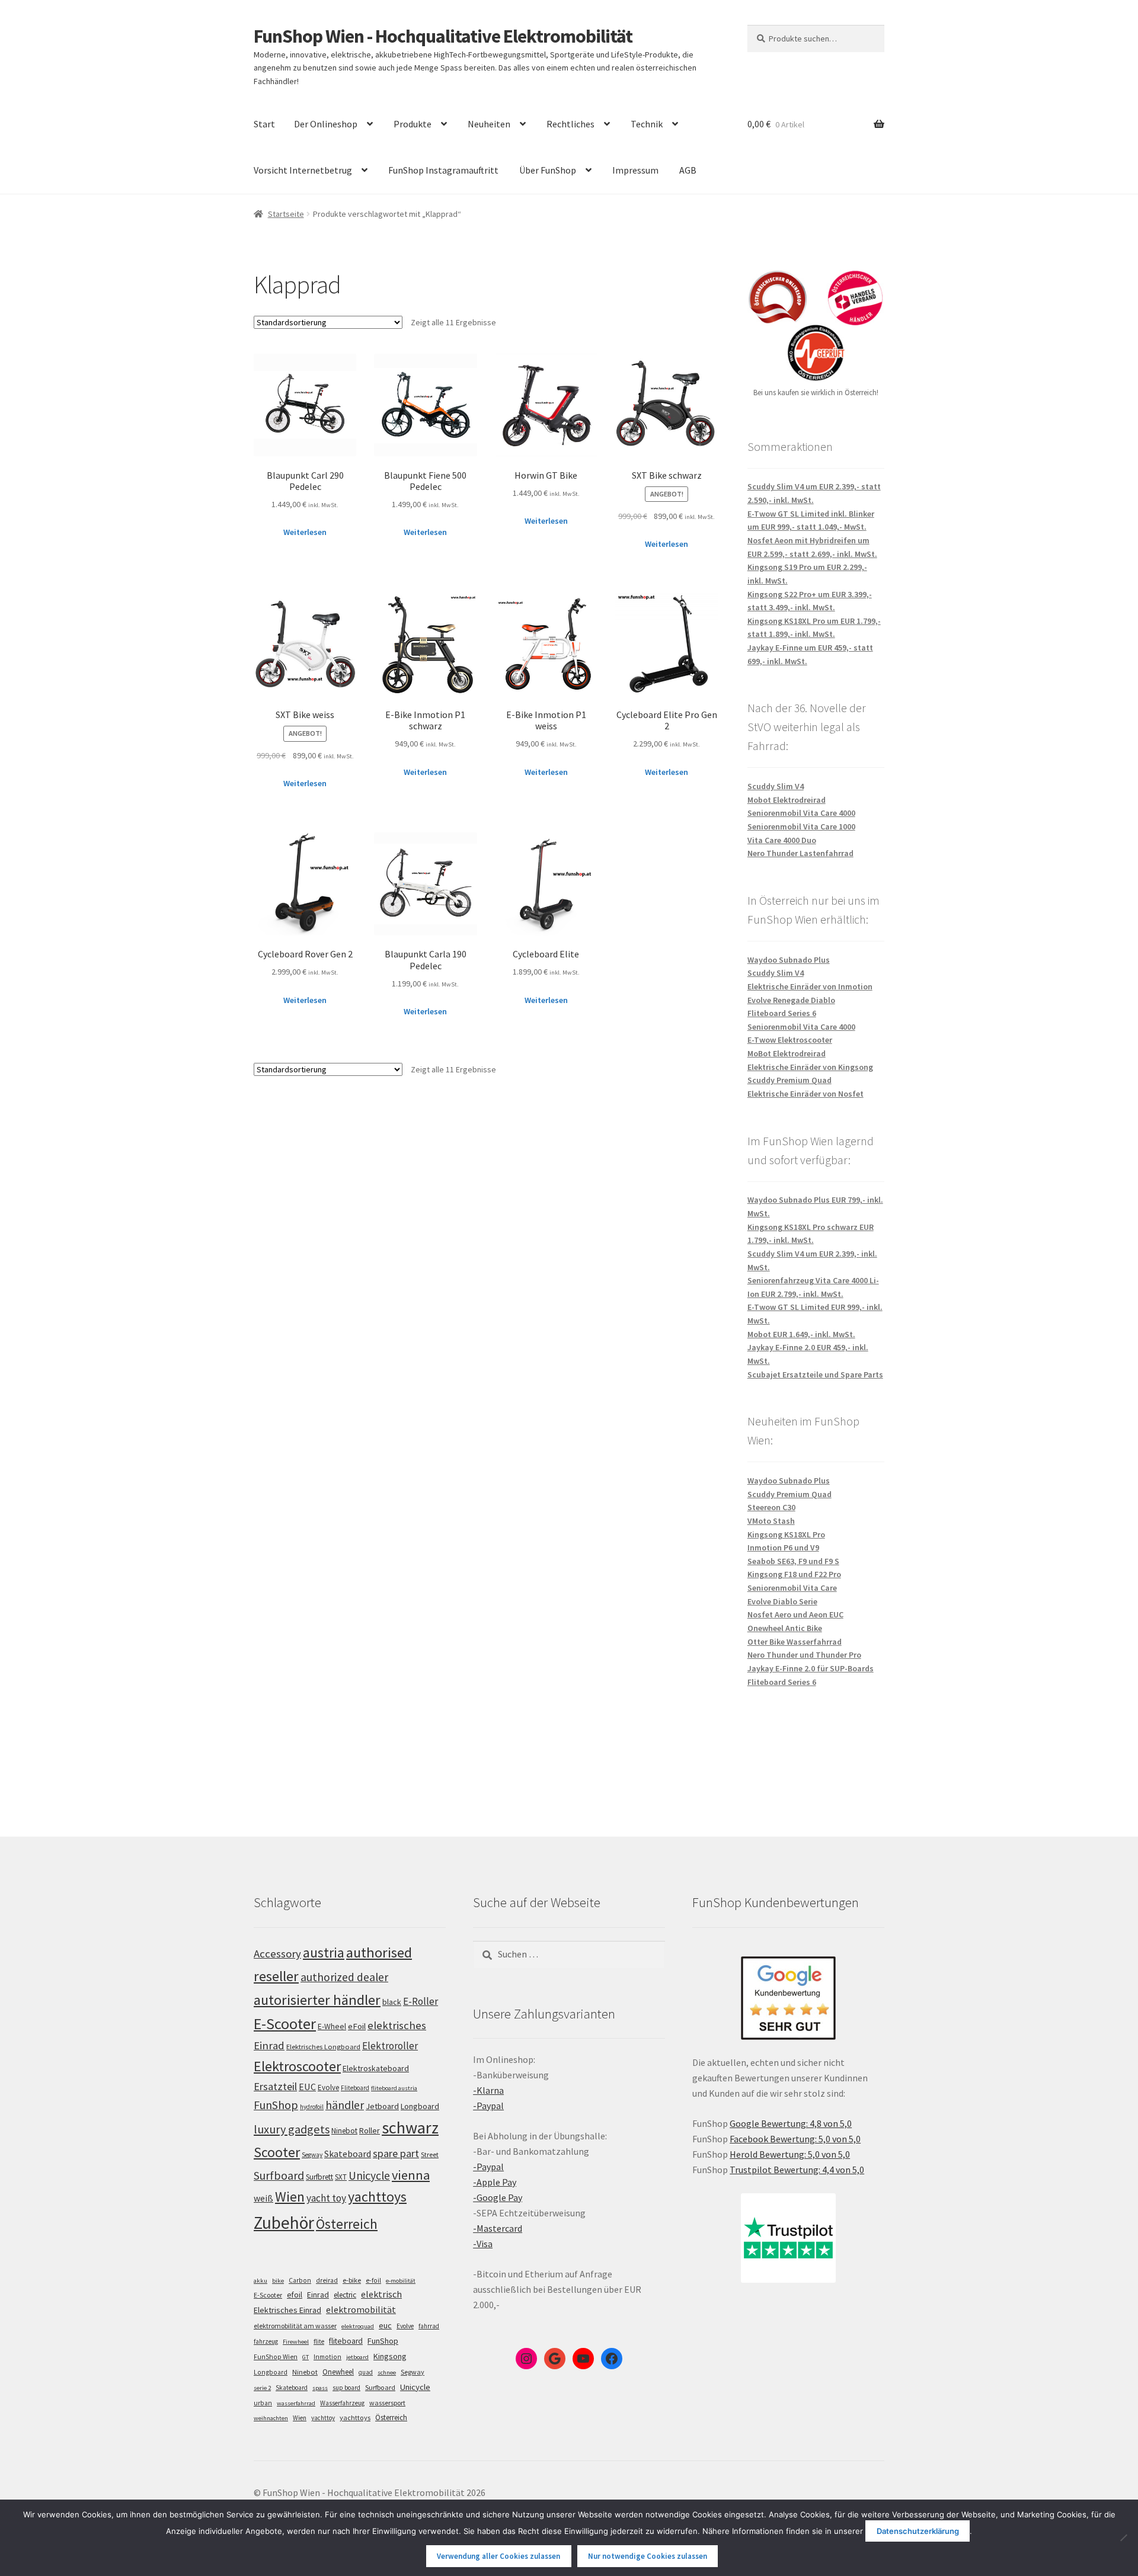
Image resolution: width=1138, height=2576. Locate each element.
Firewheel (296, 2342)
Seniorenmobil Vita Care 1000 (801, 826)
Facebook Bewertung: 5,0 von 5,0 (795, 2139)
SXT (341, 2177)
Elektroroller (390, 2046)
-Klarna (488, 2090)
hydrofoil (312, 2107)
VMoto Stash (771, 1521)
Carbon (300, 2280)
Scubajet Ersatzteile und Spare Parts (815, 1374)
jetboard (357, 2357)
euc (385, 2325)
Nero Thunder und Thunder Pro (804, 1655)
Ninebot (344, 2131)
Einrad (318, 2295)
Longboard (420, 2106)
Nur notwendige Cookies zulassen (648, 2556)
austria (324, 1952)
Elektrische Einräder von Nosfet (805, 1094)
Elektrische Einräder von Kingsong (810, 1067)
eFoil (357, 2026)
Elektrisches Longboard (323, 2047)
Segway (312, 2155)
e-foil (373, 2280)
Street (430, 2154)
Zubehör (284, 2223)
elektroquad (358, 2326)
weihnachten (271, 2418)
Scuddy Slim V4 (776, 786)
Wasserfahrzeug (342, 2403)
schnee (387, 2372)
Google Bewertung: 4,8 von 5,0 (791, 2123)
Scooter (277, 2152)
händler (345, 2105)
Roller (370, 2130)
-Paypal (488, 2106)
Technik (647, 124)
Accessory (277, 1954)
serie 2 (262, 2388)
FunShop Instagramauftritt (443, 170)
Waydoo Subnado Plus (789, 960)
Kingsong (390, 2356)
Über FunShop (548, 170)
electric (345, 2295)
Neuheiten (489, 124)
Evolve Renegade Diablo (791, 1000)
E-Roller (421, 2001)
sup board (346, 2388)
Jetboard (382, 2106)
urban (263, 2403)
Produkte (413, 124)
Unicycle (369, 2175)
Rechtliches (570, 124)
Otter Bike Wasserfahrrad (795, 1642)
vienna (411, 2175)
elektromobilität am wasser (295, 2326)
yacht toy (326, 2198)
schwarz (410, 2128)
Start (264, 124)
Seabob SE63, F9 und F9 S (793, 1561)
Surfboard (279, 2175)
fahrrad (429, 2326)
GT (306, 2357)
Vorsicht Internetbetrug (303, 170)
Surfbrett (319, 2177)
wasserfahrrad (296, 2403)
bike (278, 2281)
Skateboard (348, 2154)
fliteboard (346, 2341)
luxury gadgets (292, 2129)
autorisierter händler (317, 2000)
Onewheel (338, 2372)
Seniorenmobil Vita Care (792, 1588)
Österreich (347, 2224)
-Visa (483, 2244)
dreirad (327, 2280)
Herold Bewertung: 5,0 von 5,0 (790, 2154)
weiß (263, 2198)
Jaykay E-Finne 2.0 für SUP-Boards (811, 1668)
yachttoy (323, 2418)
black (392, 2002)
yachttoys (377, 2197)
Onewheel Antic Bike (785, 1628)
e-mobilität (401, 2281)
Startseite (286, 214)
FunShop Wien (276, 2357)
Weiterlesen (305, 532)
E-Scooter (285, 2024)
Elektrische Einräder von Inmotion (810, 986)
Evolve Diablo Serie (782, 1601)
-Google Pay (498, 2197)
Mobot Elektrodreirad (787, 800)
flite (319, 2341)
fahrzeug (266, 2341)
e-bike (352, 2280)
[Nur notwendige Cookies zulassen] (1123, 2537)
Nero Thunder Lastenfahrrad (800, 853)
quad (366, 2372)
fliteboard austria (394, 2088)
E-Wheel (332, 2026)
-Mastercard (498, 2228)
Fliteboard (355, 2088)
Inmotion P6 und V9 (783, 1547)
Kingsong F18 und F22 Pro (794, 1574)
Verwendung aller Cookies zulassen (498, 2556)
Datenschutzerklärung (918, 2531)
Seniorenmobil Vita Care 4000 (801, 813)
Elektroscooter (297, 2066)
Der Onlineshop (326, 124)
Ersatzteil (275, 2086)
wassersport (387, 2403)
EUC (307, 2087)
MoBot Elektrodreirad (787, 1053)
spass (320, 2388)
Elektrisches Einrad (287, 2310)
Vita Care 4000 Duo (782, 840)
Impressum (635, 170)
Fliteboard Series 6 (782, 1013)
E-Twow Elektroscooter (790, 1040)
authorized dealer (344, 1977)
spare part (396, 2153)
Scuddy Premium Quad (789, 1080)
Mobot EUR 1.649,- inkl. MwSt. (801, 1334)
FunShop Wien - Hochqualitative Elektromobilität (443, 36)
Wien (290, 2197)
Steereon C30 (771, 1507)
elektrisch (381, 2294)
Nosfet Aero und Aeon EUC (795, 1614)
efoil (295, 2295)
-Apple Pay (495, 2182)
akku (260, 2281)
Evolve (328, 2088)
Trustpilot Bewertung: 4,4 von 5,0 (797, 2170)
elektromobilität (361, 2309)
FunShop (276, 2105)
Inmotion (327, 2357)
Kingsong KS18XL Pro (786, 1534)
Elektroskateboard (376, 2068)
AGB (688, 170)
